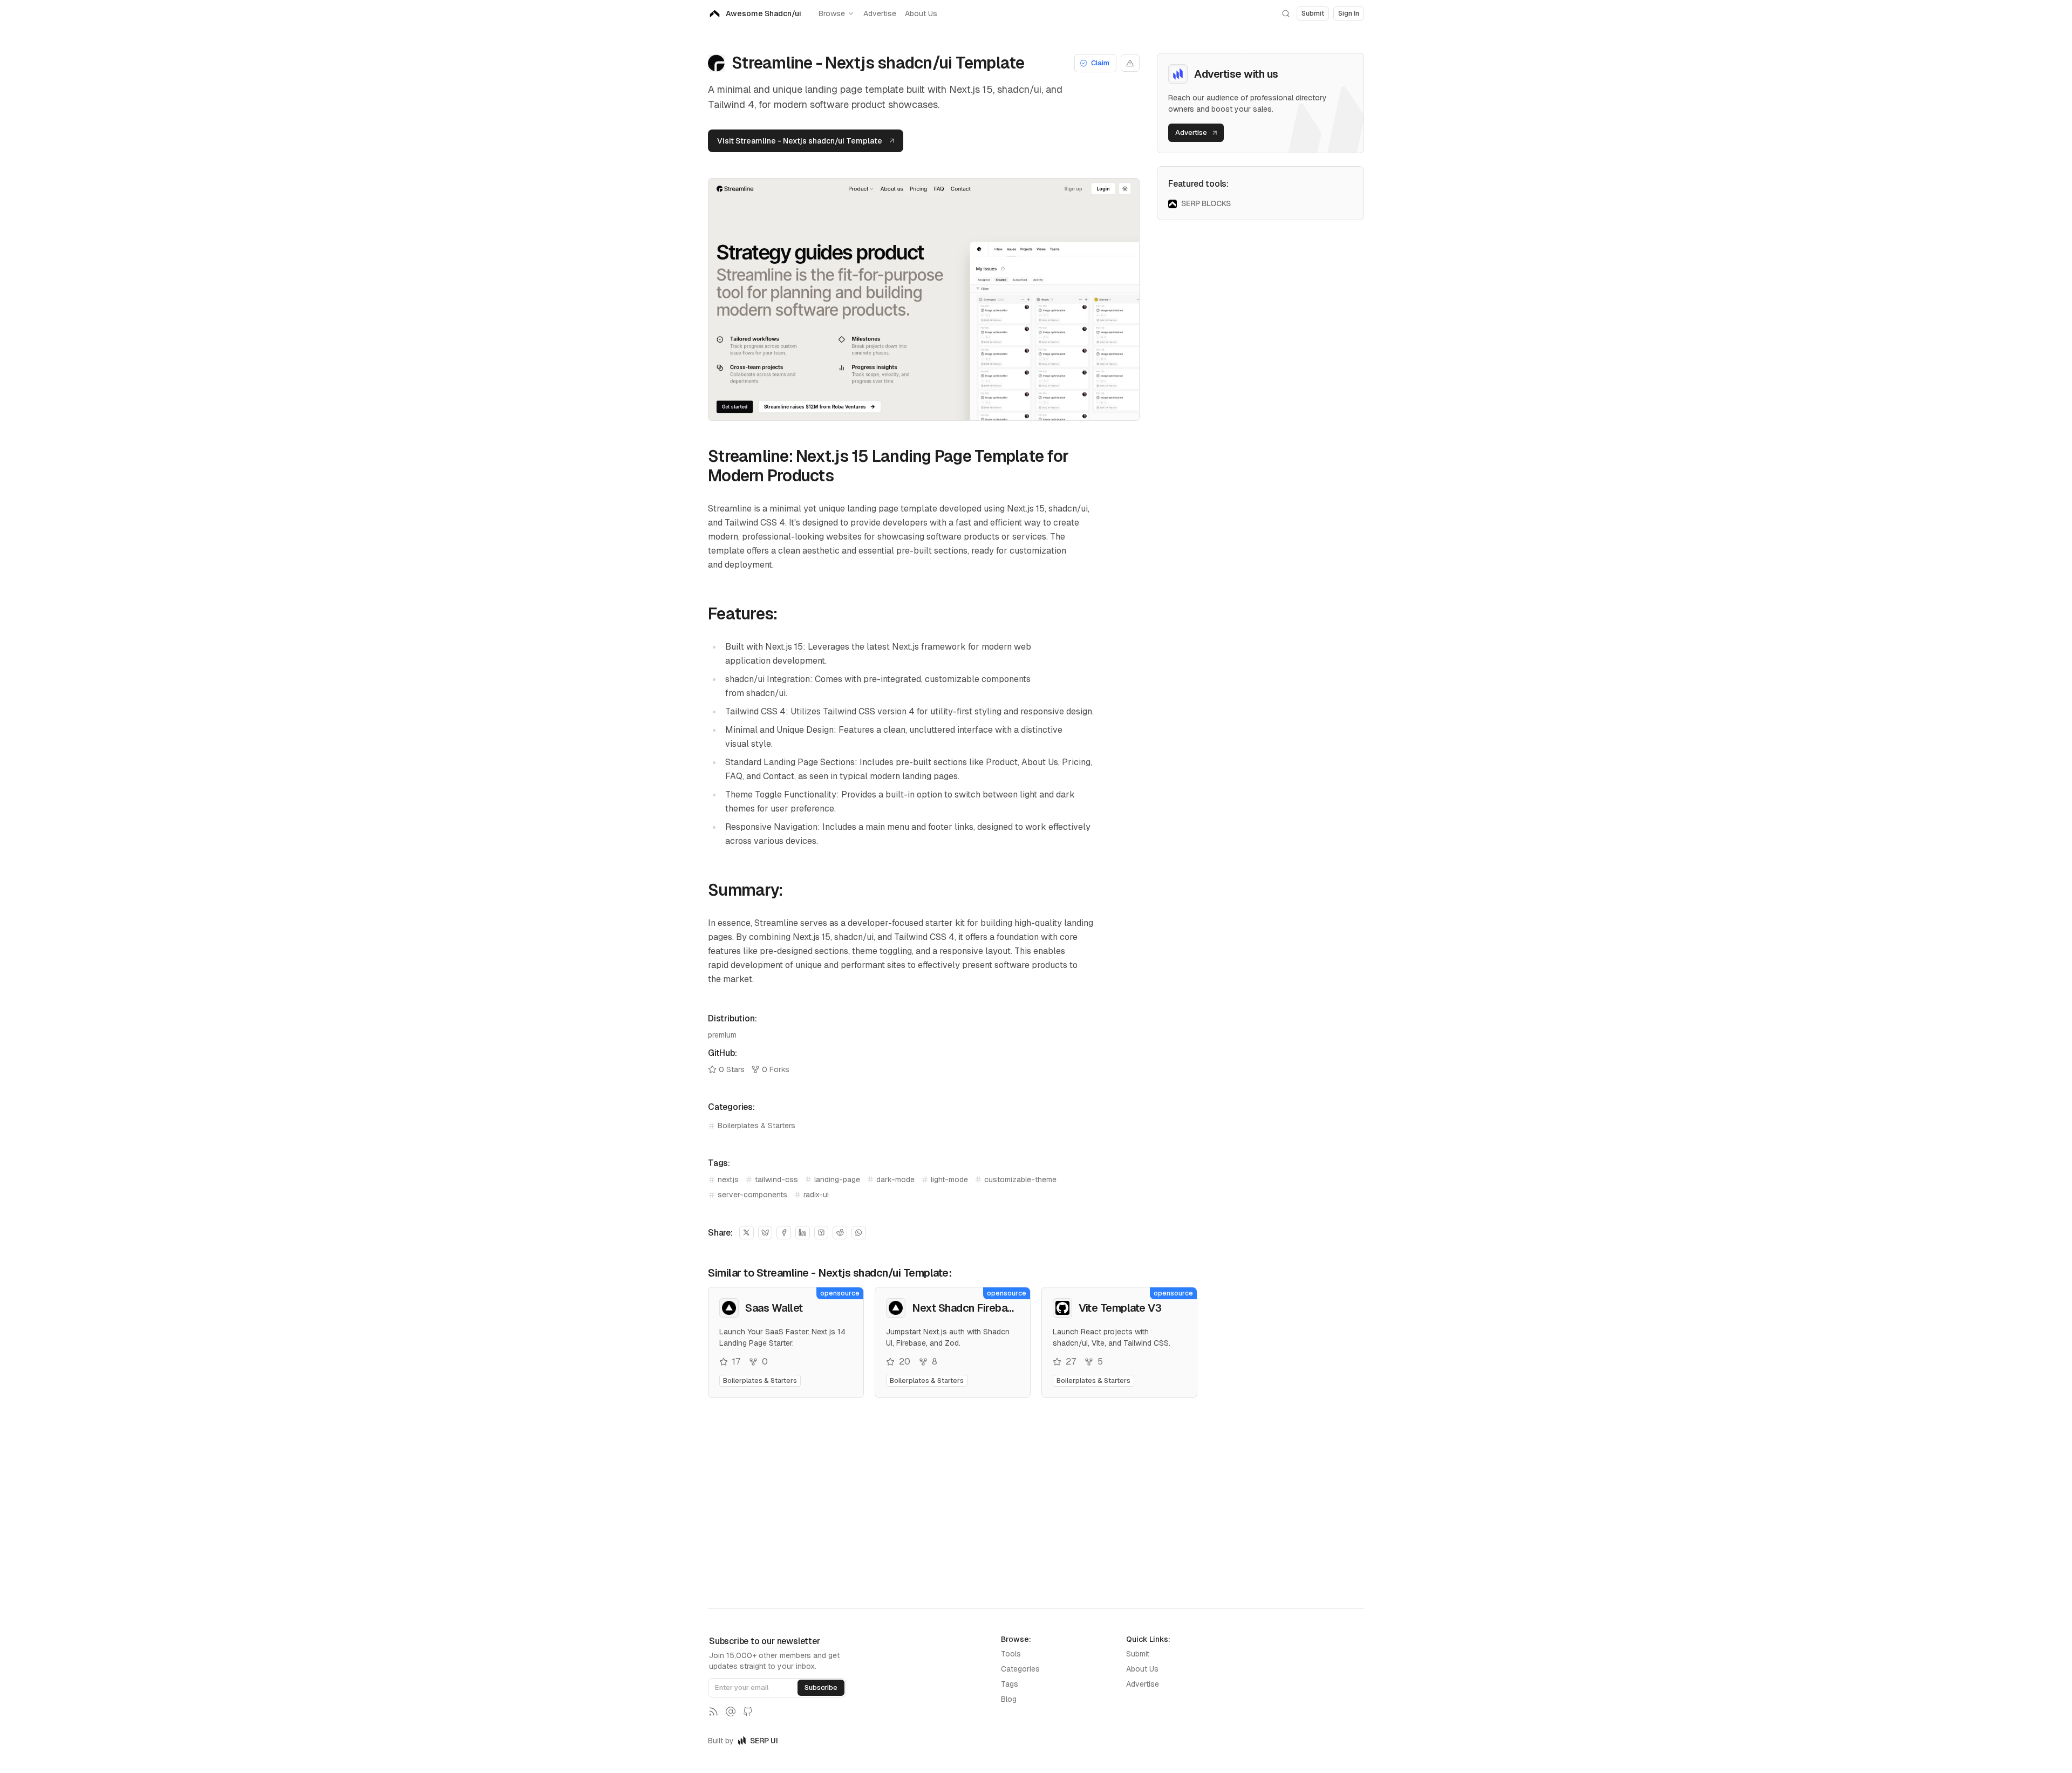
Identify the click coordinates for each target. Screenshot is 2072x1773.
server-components (752, 1195)
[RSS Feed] (713, 1711)
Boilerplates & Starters (756, 1126)
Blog (1009, 1699)
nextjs (728, 1179)
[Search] (1286, 13)
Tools (1011, 1654)
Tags (1010, 1684)
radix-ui (816, 1195)
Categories (1020, 1669)
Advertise (880, 13)
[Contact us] (731, 1711)
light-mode (949, 1179)
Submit (1138, 1654)
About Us (921, 13)
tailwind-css (776, 1179)
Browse (832, 13)
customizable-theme (1020, 1179)
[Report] (1130, 63)
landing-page (837, 1179)
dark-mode (895, 1179)
